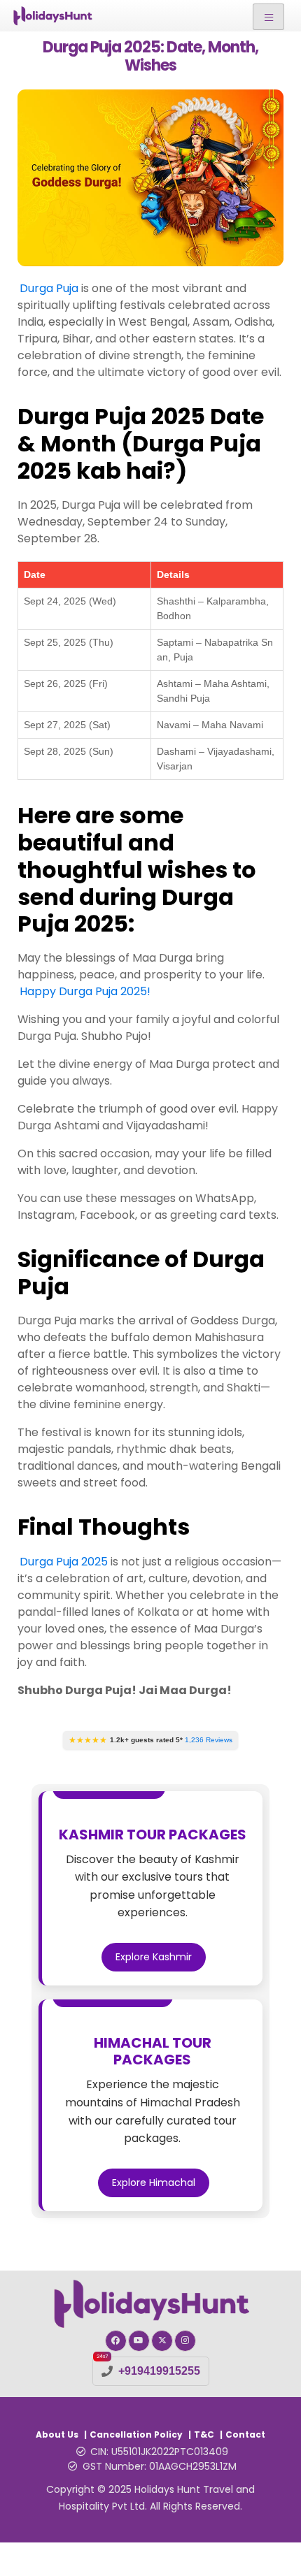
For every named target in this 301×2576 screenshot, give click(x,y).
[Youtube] (139, 2341)
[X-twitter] (162, 2341)
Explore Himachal (154, 2183)
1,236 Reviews (209, 1740)
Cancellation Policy (136, 2434)
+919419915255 (159, 2371)
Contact (245, 2434)
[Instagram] (185, 2341)
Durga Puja (50, 288)
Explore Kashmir (154, 1957)
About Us (57, 2434)
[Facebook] (116, 2341)
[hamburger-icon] (268, 17)
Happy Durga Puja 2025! (85, 991)
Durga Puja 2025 (64, 1562)
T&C (204, 2434)
